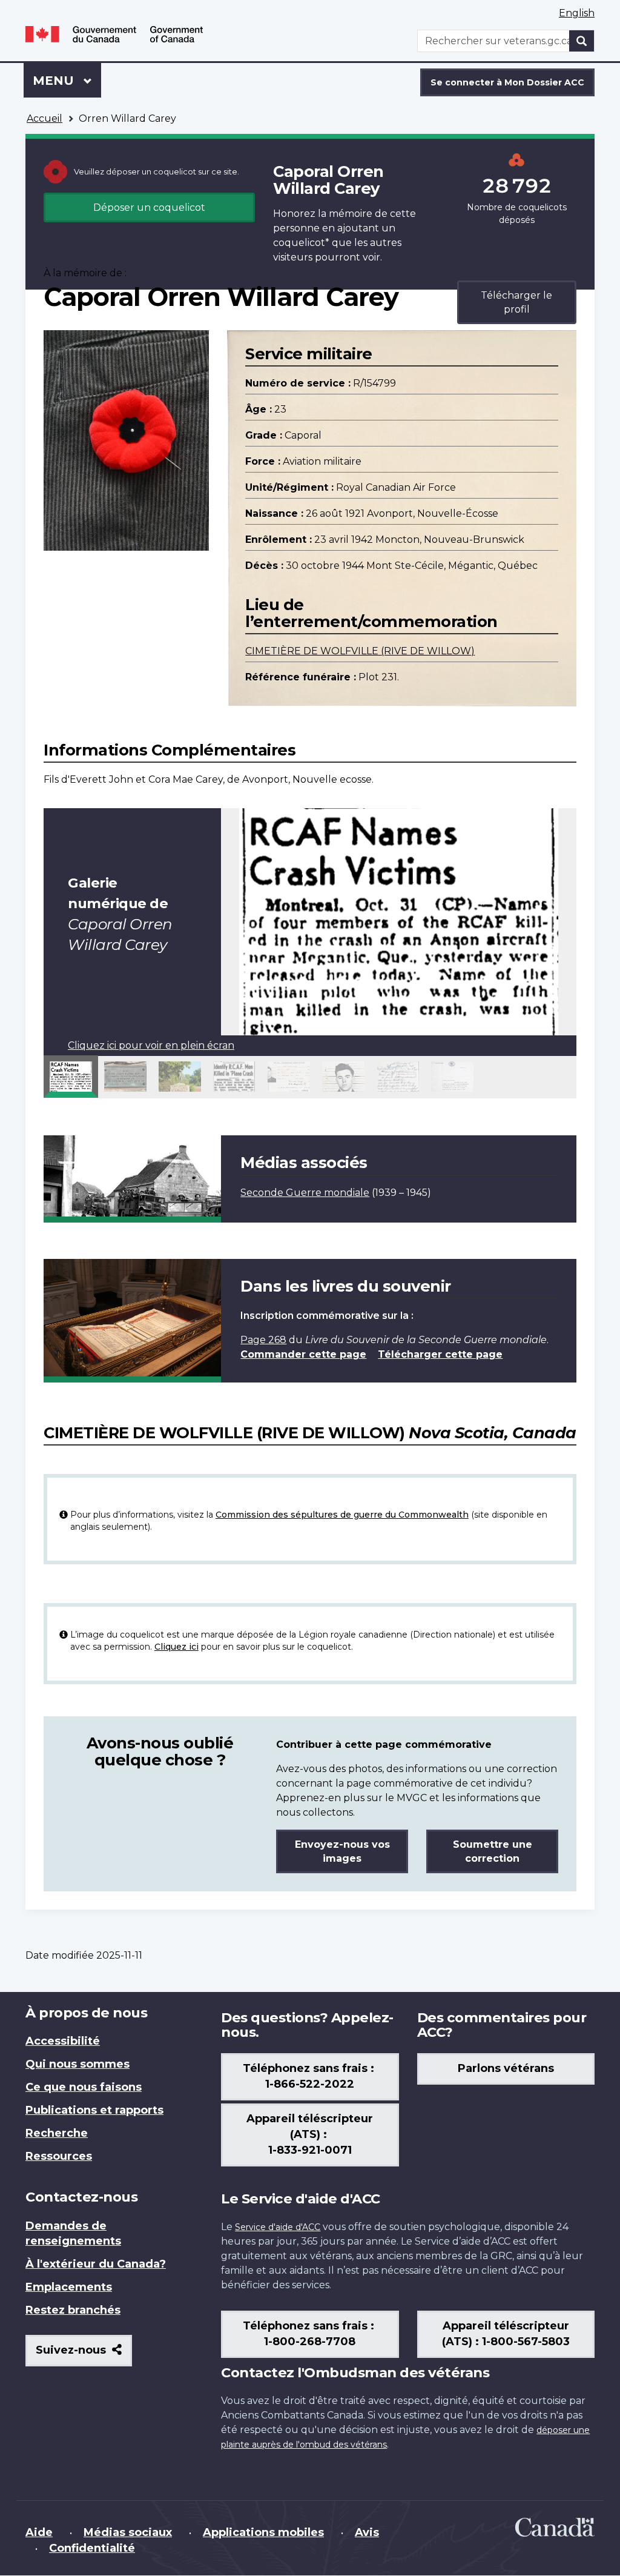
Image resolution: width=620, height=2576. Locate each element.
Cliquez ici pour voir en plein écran (151, 1045)
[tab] (71, 1077)
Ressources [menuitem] (59, 2156)
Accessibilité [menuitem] (63, 2041)
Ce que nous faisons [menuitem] (84, 2087)
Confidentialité (92, 2548)
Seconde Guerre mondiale (305, 1193)
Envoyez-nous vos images (342, 1851)
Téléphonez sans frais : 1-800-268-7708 (310, 2334)
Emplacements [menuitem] (69, 2287)
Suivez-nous (84, 2355)
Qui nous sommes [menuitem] (77, 2064)
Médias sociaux (128, 2532)
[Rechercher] (582, 41)
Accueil (45, 118)
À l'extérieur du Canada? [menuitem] (96, 2264)
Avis (367, 2532)
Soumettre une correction (493, 1851)
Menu (67, 81)
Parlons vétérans (506, 2068)
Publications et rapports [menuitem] (94, 2110)
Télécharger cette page (440, 1354)
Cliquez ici (176, 1647)
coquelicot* (301, 243)
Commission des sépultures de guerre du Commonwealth (342, 1515)
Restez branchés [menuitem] (73, 2310)
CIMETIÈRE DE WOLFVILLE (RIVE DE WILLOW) (360, 651)
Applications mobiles (263, 2532)
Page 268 (263, 1340)
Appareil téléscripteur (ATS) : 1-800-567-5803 (506, 2334)
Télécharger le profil (516, 302)
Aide (39, 2532)
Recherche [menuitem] (57, 2133)
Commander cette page (303, 1354)
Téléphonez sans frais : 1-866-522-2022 (310, 2076)
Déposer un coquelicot (149, 207)
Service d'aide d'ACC (278, 2227)
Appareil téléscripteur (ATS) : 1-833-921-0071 (310, 2134)
